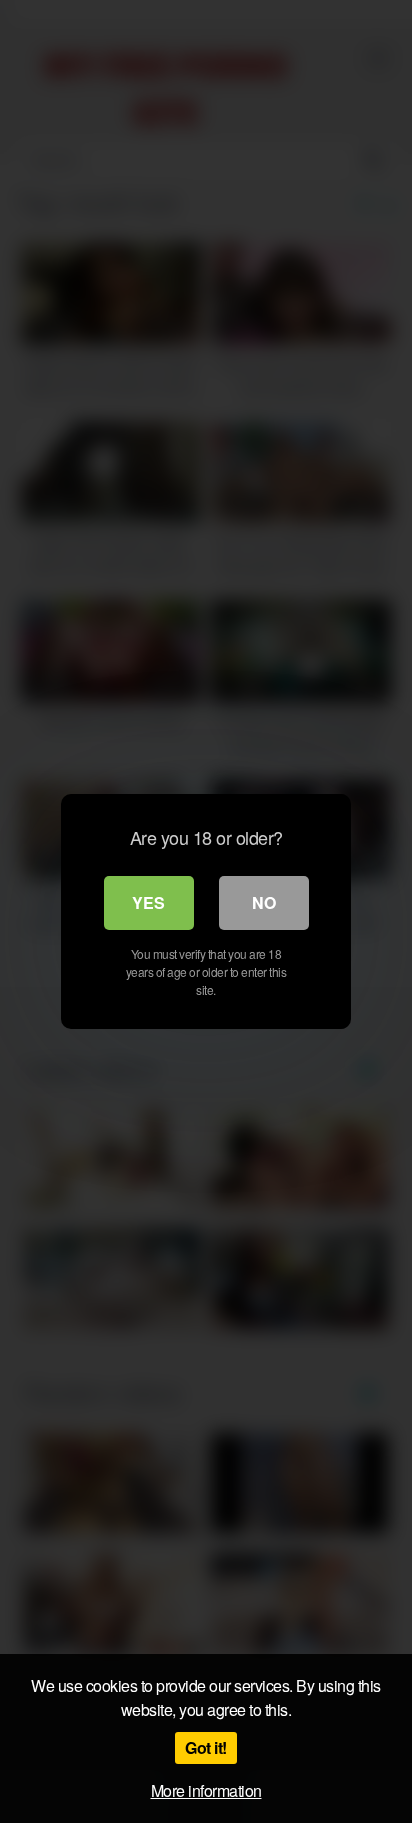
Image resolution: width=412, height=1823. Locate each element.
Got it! (206, 1747)
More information (206, 1790)
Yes (148, 902)
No (264, 902)
